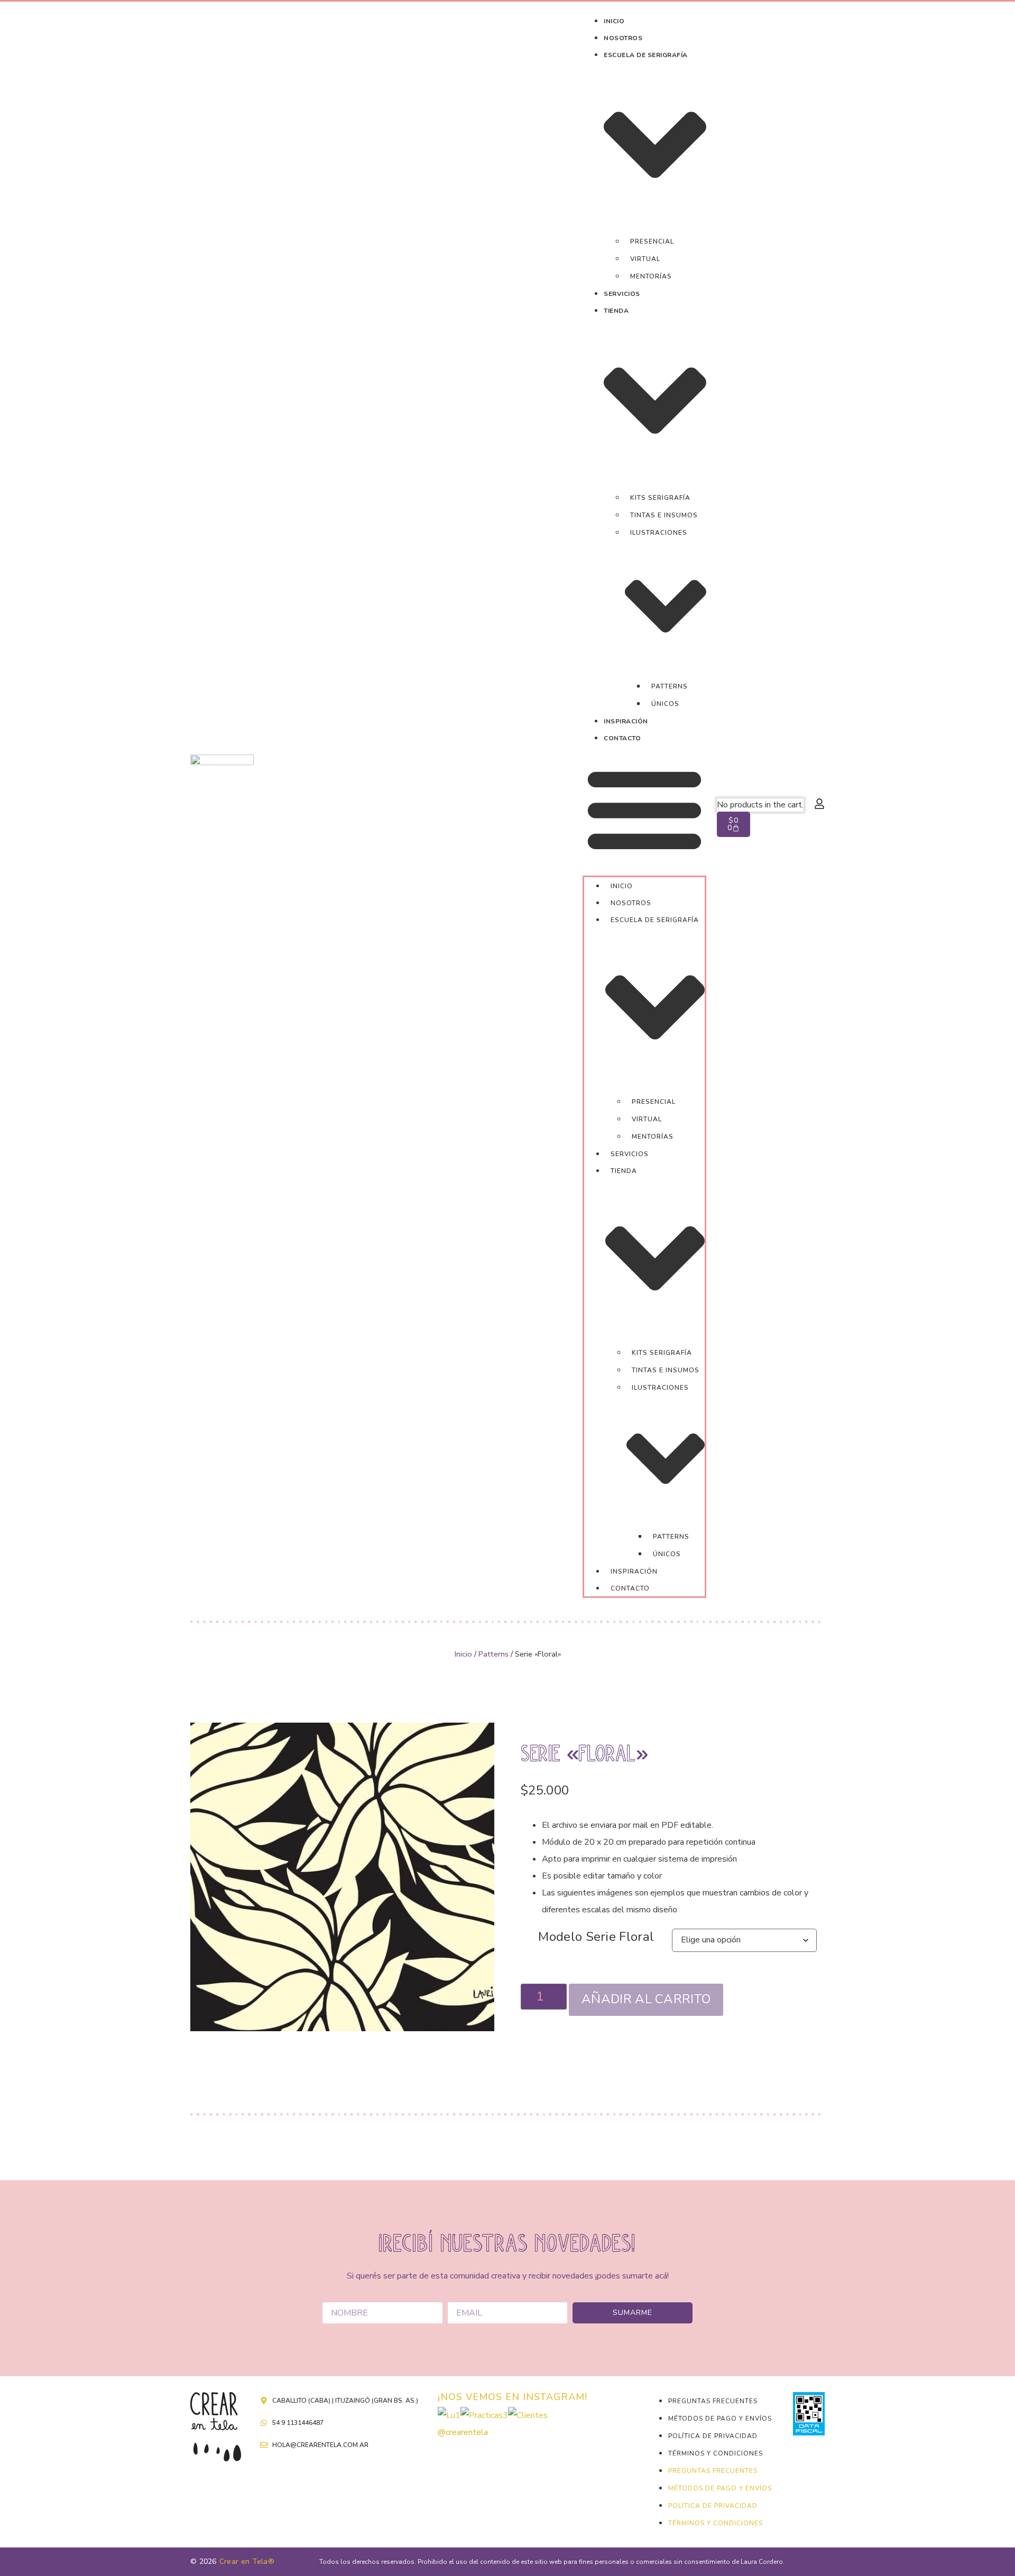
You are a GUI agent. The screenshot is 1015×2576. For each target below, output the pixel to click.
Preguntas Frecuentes (713, 2401)
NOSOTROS (623, 38)
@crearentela (463, 2432)
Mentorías (651, 276)
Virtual (645, 259)
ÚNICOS (665, 704)
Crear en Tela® (247, 2561)
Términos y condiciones (716, 2453)
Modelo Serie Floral (596, 1937)
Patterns (670, 686)
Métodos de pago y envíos (720, 2419)
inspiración (626, 721)
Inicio (463, 1654)
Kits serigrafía (660, 498)
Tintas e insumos (664, 515)
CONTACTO (622, 738)
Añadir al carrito (646, 1999)
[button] (644, 811)
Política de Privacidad (713, 2436)
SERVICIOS (622, 294)
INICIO (614, 21)
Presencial (652, 241)
